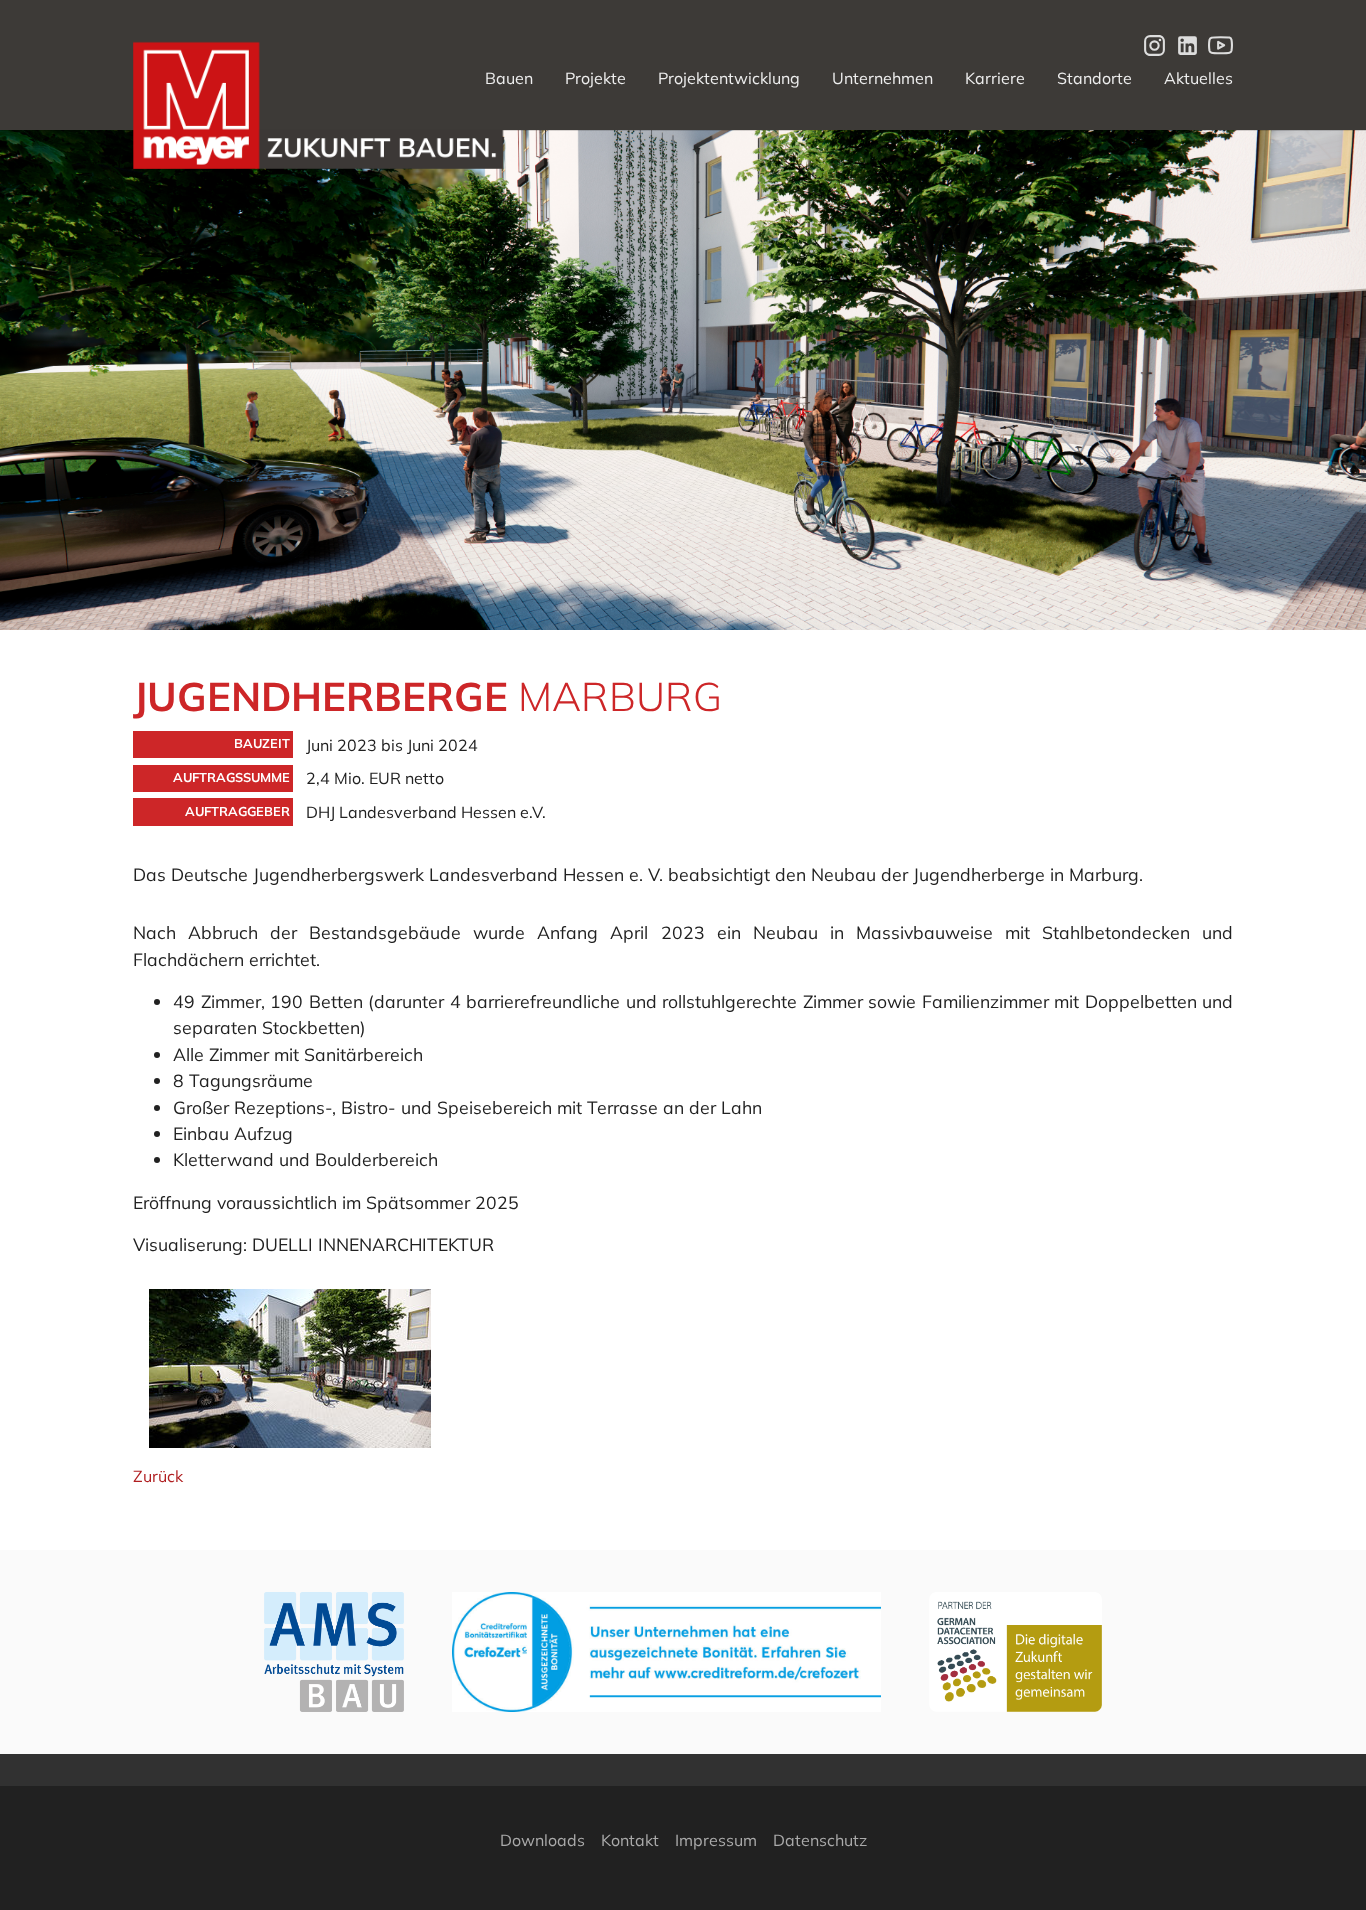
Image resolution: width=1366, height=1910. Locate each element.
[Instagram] (1150, 44)
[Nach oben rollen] (1322, 1866)
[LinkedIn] (1183, 44)
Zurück (158, 1476)
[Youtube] (1216, 44)
